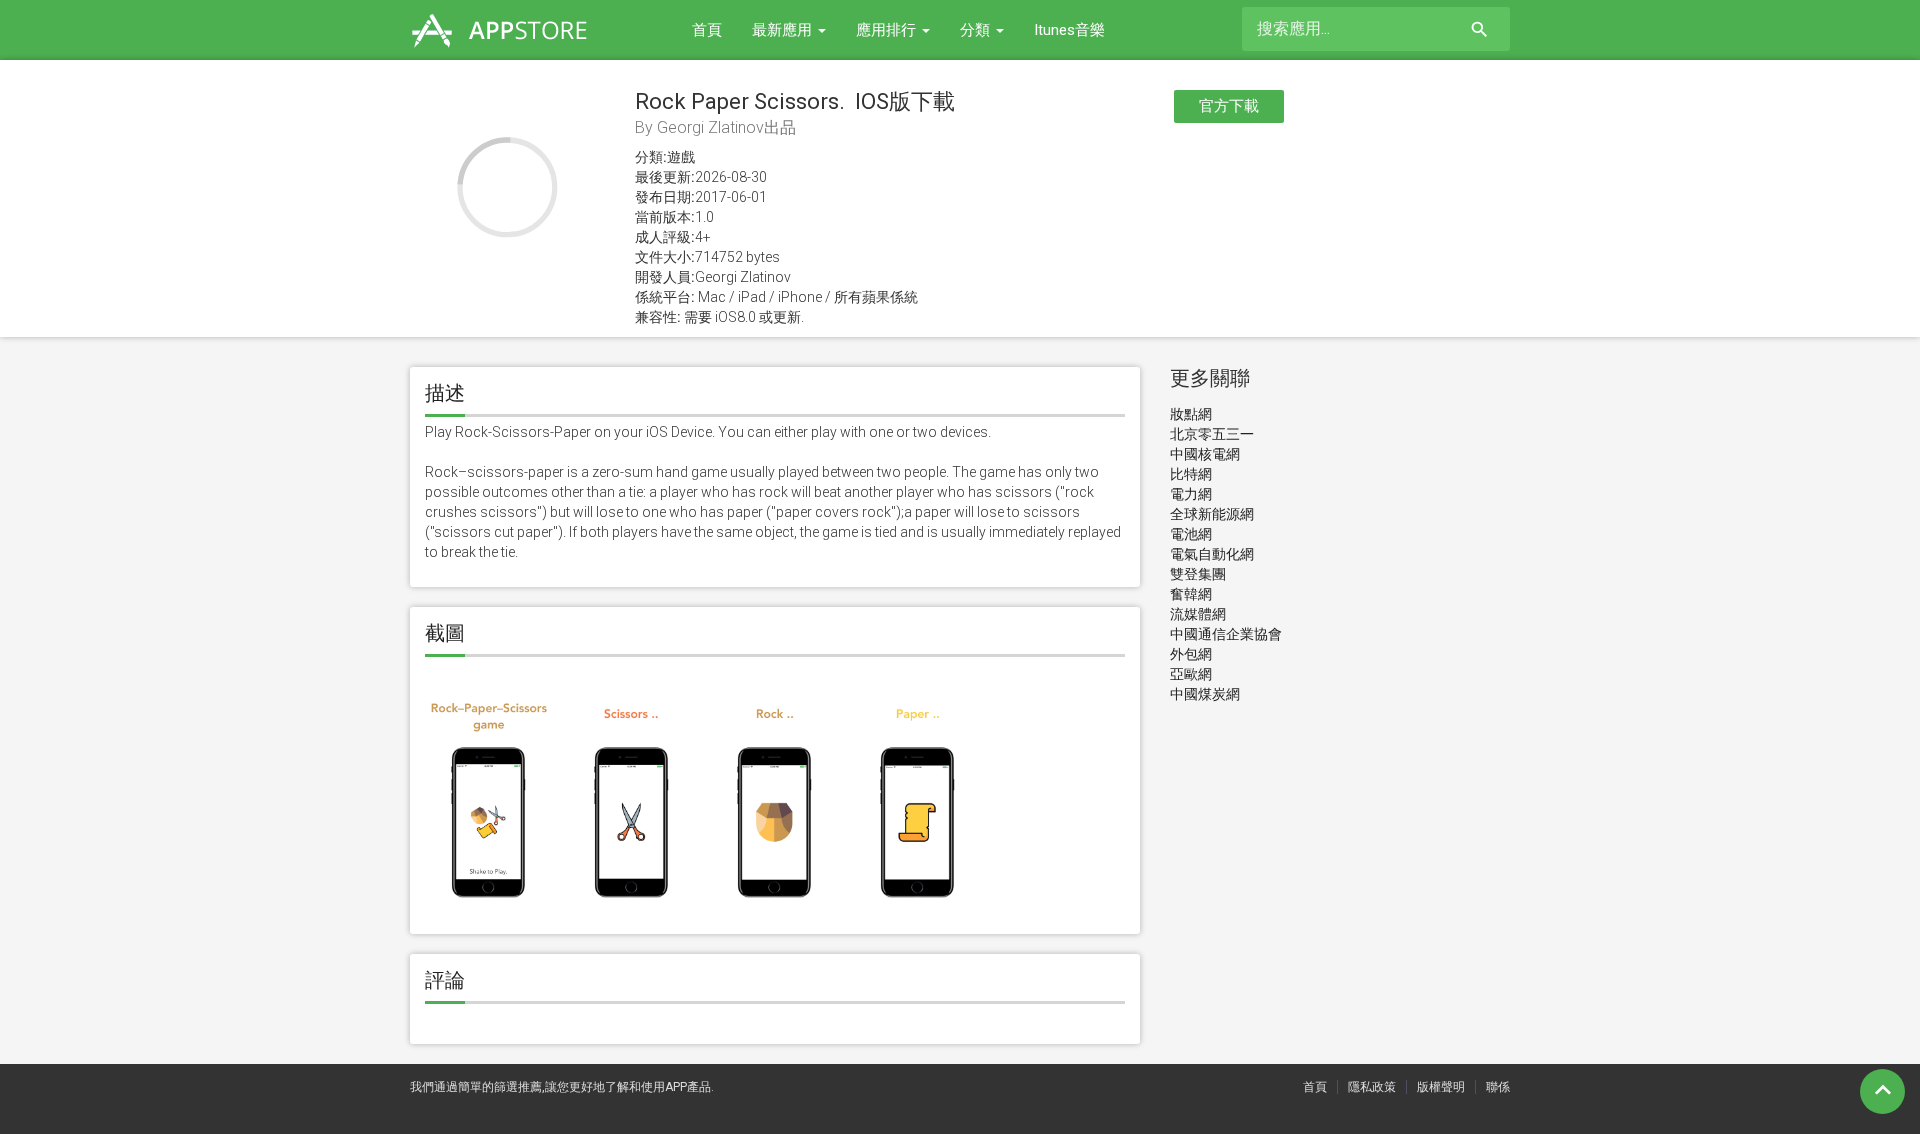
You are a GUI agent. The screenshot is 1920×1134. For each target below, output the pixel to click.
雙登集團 (1198, 574)
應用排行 (888, 30)
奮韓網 (1191, 594)
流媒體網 (1198, 614)
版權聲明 (1441, 1087)
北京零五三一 (1212, 434)
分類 (977, 30)
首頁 (707, 30)
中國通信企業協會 (1226, 634)
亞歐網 (1191, 674)
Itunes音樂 (1069, 30)
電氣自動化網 (1212, 554)
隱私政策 (1372, 1087)
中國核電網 (1205, 454)
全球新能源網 (1212, 514)
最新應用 (784, 30)
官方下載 (1229, 106)
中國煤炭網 (1205, 694)
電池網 (1191, 534)
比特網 (1191, 474)
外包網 (1191, 654)
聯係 (1498, 1087)
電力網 (1191, 494)
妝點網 (1191, 414)
